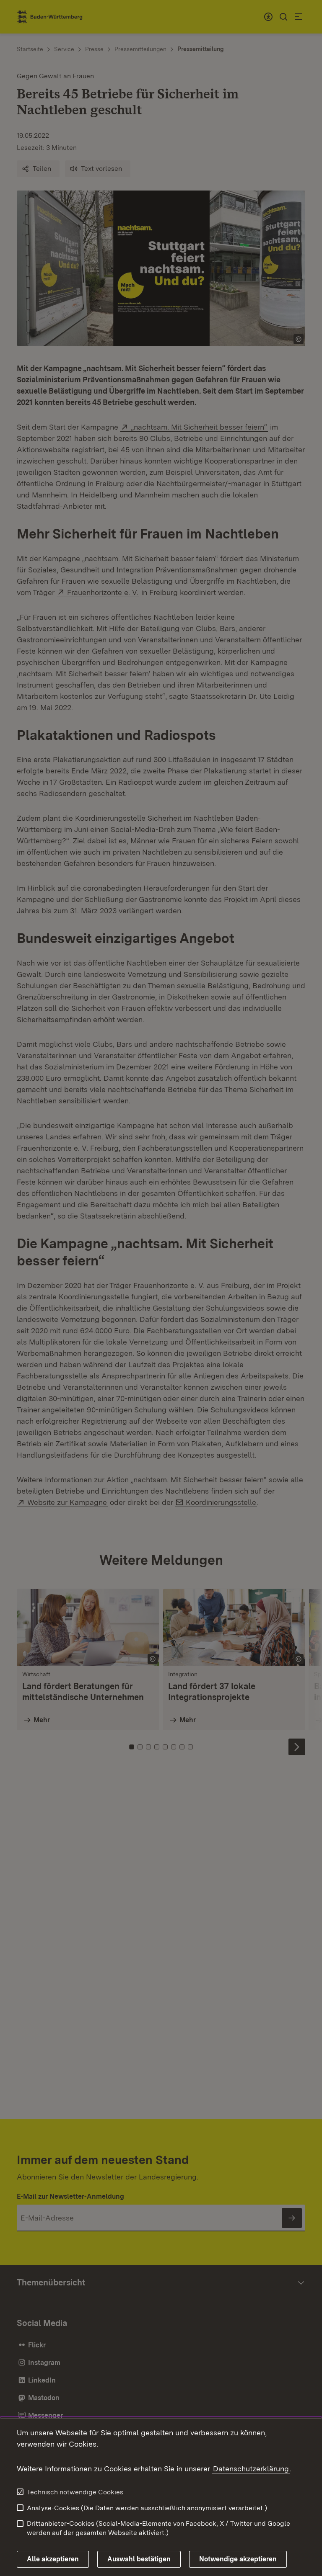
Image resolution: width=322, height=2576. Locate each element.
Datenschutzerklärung (251, 2469)
